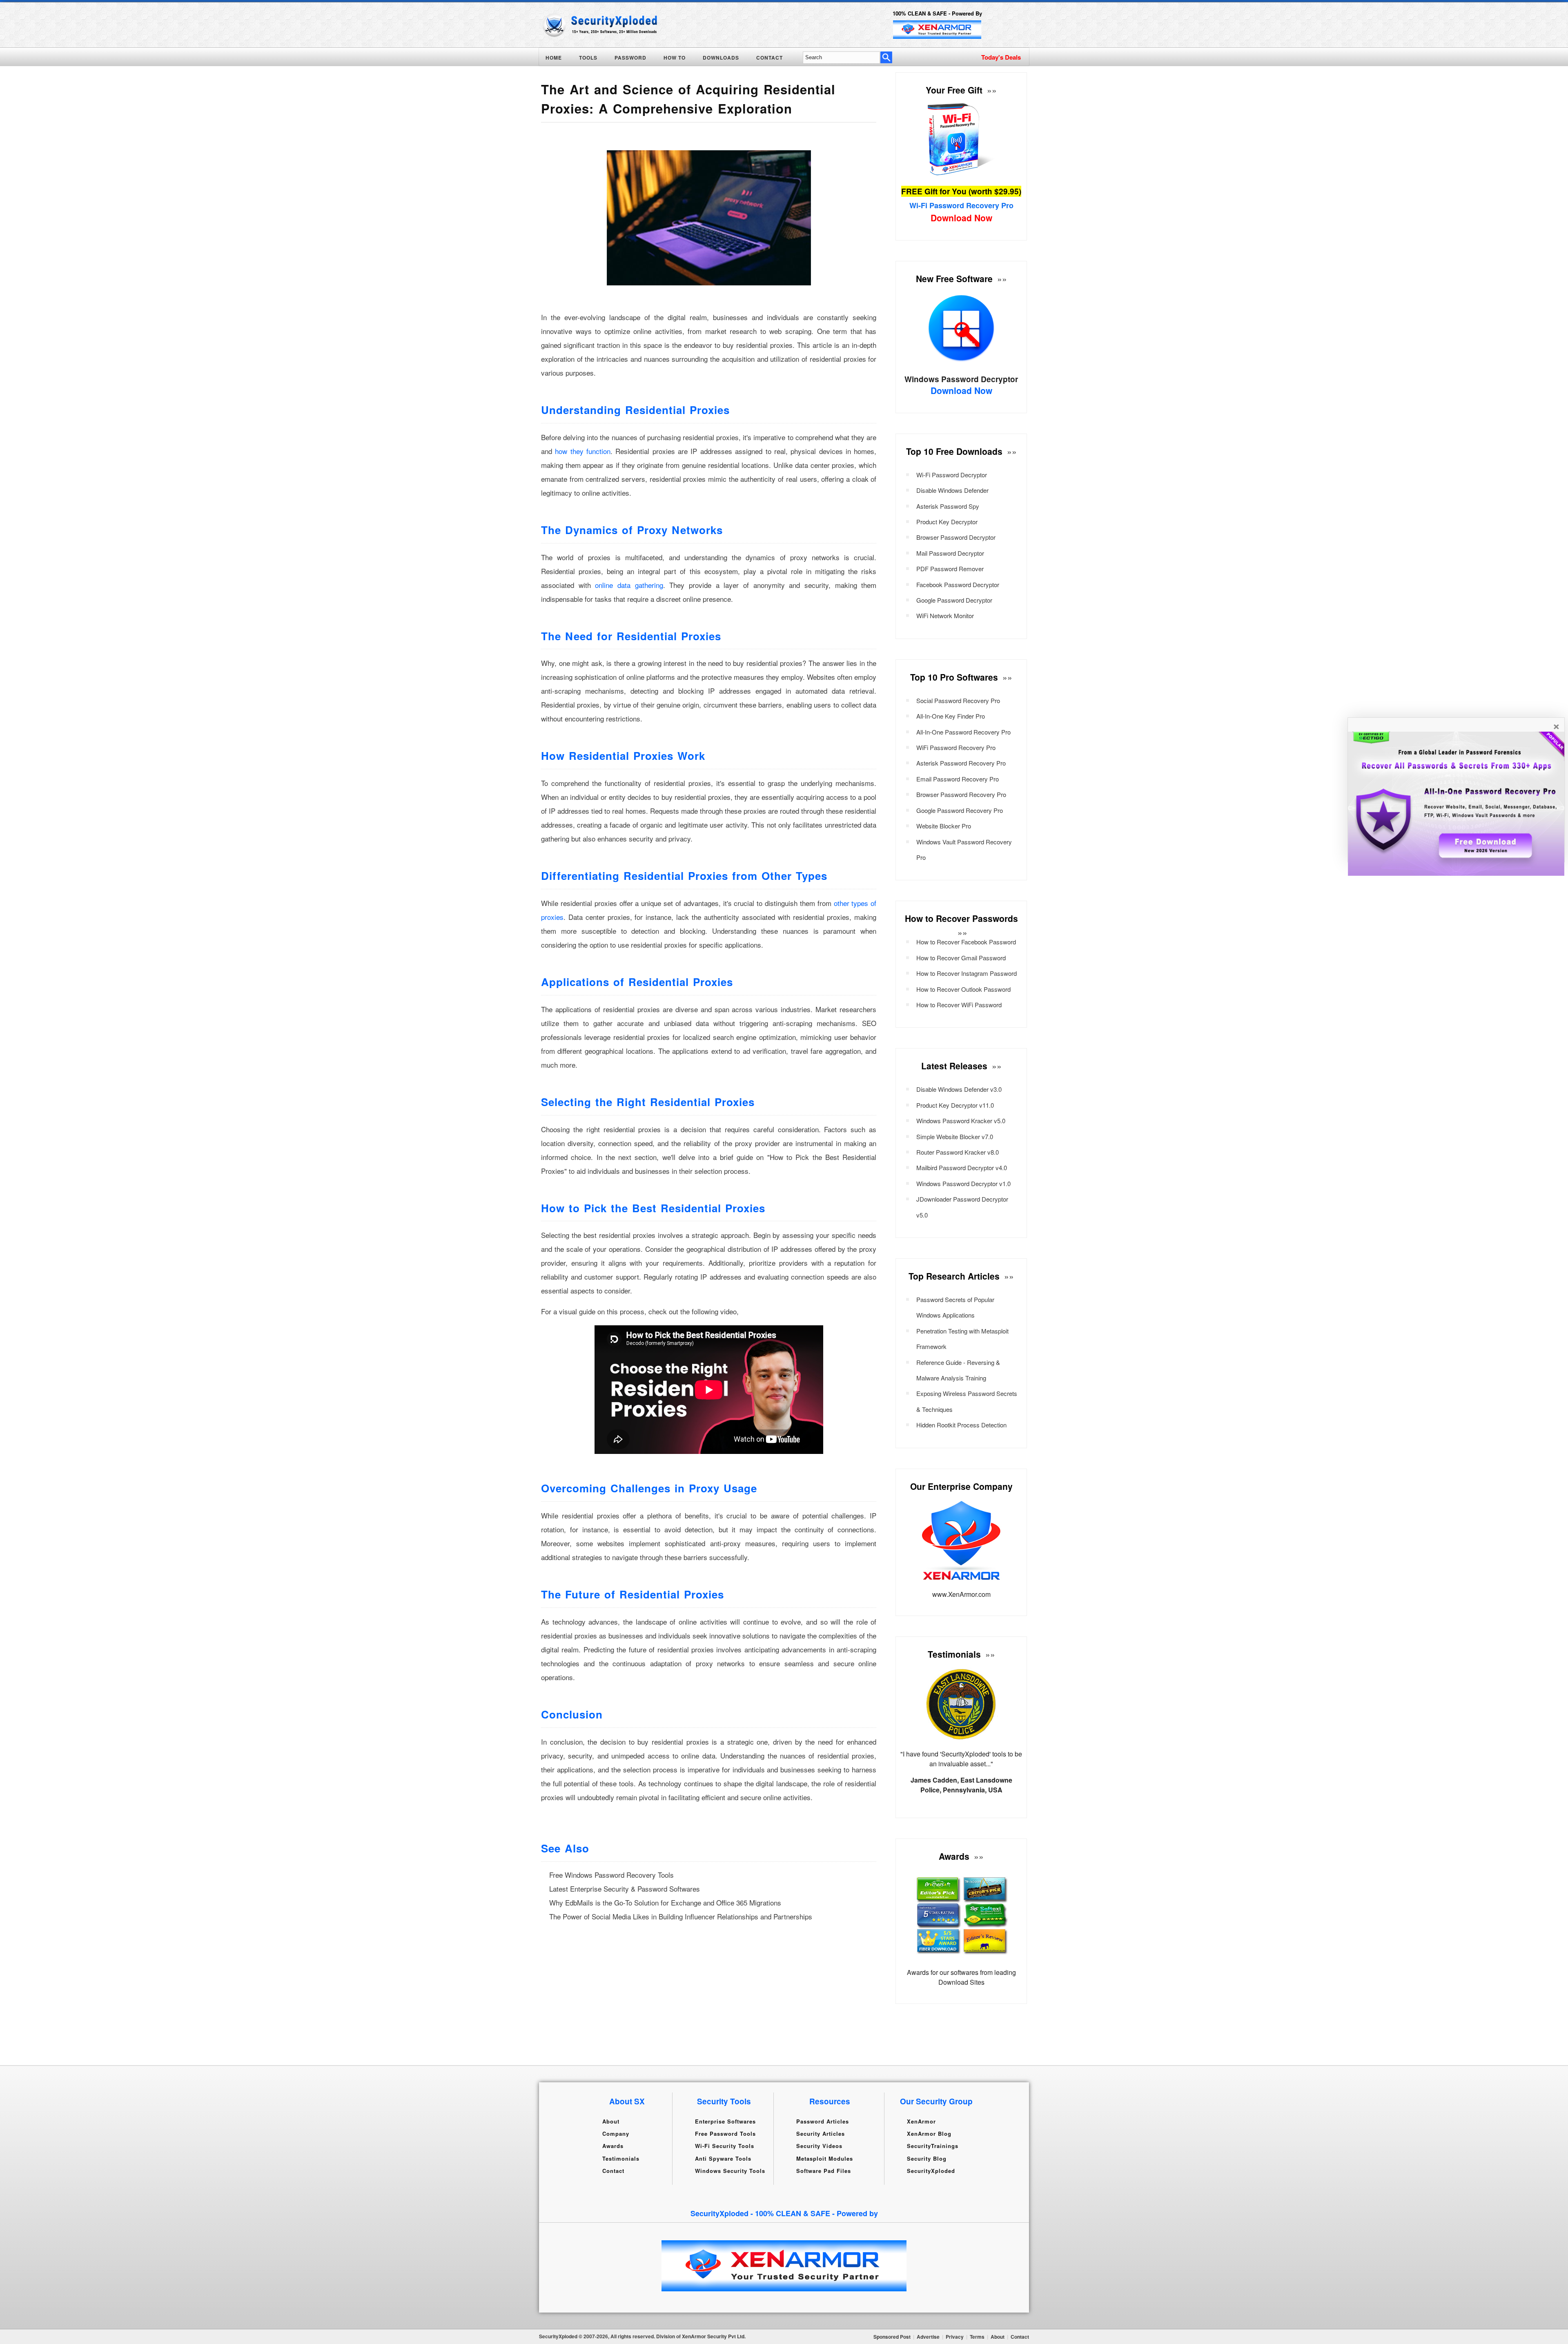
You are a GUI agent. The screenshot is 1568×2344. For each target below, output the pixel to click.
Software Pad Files (824, 2171)
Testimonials (621, 2158)
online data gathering (629, 585)
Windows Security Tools (730, 2171)
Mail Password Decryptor (950, 553)
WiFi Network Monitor (945, 615)
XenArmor (921, 2121)
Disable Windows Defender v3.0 (959, 1089)
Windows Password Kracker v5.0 (961, 1121)
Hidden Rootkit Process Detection (961, 1425)
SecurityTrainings (933, 2146)
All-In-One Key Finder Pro (951, 716)
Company (616, 2134)
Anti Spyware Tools (723, 2158)
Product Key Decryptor (947, 522)
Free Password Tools (725, 2134)
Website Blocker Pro (944, 826)
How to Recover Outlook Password (963, 989)
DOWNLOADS (721, 58)
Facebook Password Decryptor (958, 584)
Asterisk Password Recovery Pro (961, 763)
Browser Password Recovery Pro (961, 794)
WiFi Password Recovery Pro (956, 747)
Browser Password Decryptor (956, 537)
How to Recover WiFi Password (959, 1005)
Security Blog (927, 2158)
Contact (613, 2171)
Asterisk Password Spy (948, 506)
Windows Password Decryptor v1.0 (963, 1183)
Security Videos (819, 2146)
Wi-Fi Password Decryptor (952, 475)
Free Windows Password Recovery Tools (611, 1875)
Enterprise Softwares (725, 2121)
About (611, 2121)
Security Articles (821, 2134)
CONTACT (770, 58)
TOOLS (588, 58)
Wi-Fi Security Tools (725, 2146)
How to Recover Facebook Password (966, 942)
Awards (613, 2146)
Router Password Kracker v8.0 (958, 1152)
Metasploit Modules (825, 2158)
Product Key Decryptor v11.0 (955, 1105)
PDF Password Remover (950, 569)
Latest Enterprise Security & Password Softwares (625, 1889)
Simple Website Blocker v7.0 (955, 1136)
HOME (554, 58)
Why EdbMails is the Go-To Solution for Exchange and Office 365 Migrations (665, 1902)
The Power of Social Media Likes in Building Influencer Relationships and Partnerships (681, 1916)
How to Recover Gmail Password (961, 958)
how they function (583, 451)
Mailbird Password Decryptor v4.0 (962, 1168)
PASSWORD (630, 58)
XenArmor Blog (929, 2134)
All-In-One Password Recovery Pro (963, 732)
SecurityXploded (931, 2171)
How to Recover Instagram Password (967, 973)
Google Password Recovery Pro (960, 810)
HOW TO (675, 58)
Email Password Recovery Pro (958, 779)
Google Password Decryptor (954, 600)
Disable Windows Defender (952, 490)
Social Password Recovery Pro (958, 700)
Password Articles (823, 2121)
